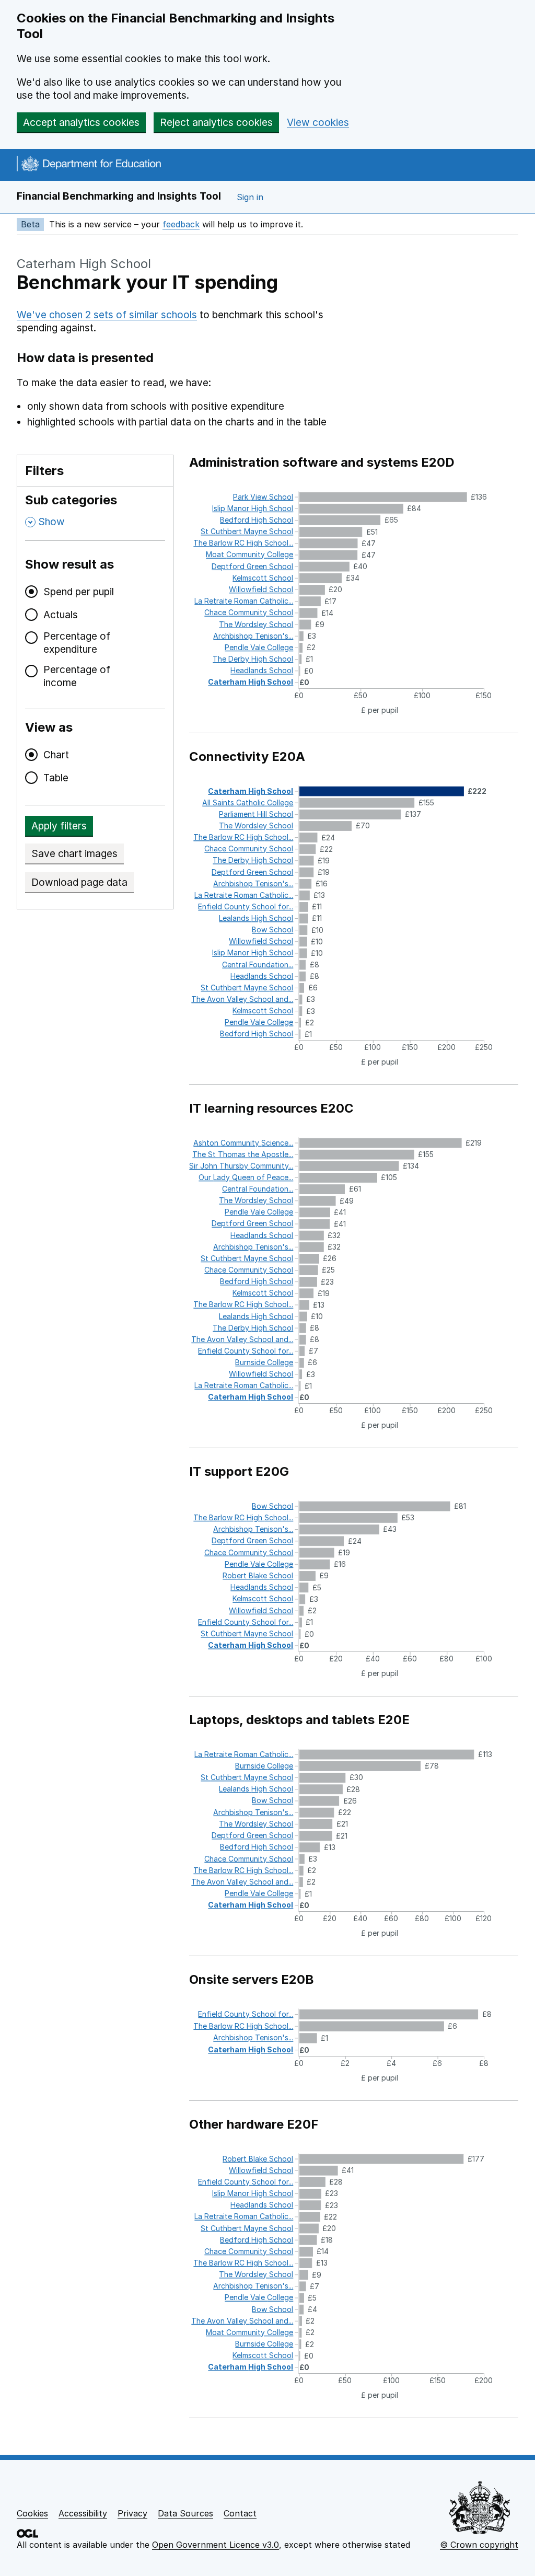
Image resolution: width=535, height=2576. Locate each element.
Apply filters (59, 826)
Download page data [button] (79, 882)
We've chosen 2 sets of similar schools (107, 315)
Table (56, 778)
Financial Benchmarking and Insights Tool (119, 196)
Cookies (32, 2513)
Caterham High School (84, 264)
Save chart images (74, 854)
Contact (240, 2513)
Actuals (61, 615)
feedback (181, 224)
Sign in (250, 197)
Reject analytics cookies (216, 123)
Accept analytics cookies (81, 123)
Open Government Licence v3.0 (216, 2545)
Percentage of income (77, 676)
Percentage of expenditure (77, 643)
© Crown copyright (479, 2545)
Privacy (132, 2513)
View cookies (318, 123)
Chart (56, 755)
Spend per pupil (79, 592)
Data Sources (185, 2513)
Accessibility (83, 2513)
